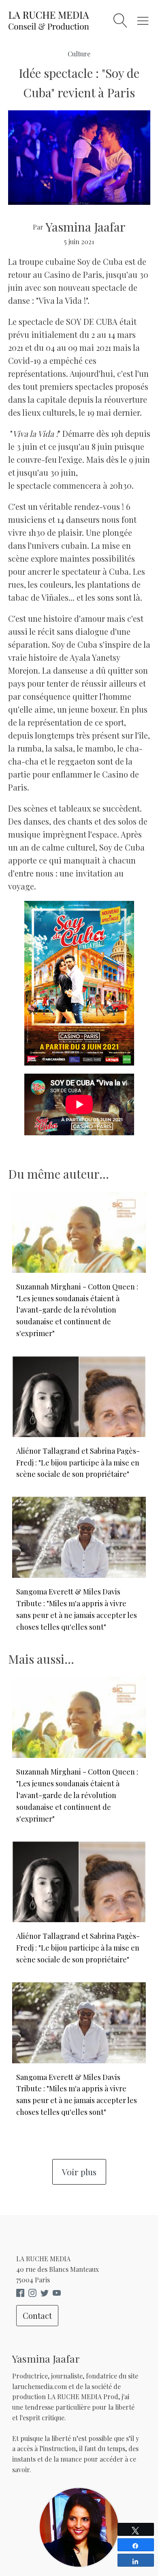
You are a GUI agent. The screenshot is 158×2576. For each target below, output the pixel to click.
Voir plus (79, 2172)
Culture (79, 54)
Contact (37, 2315)
